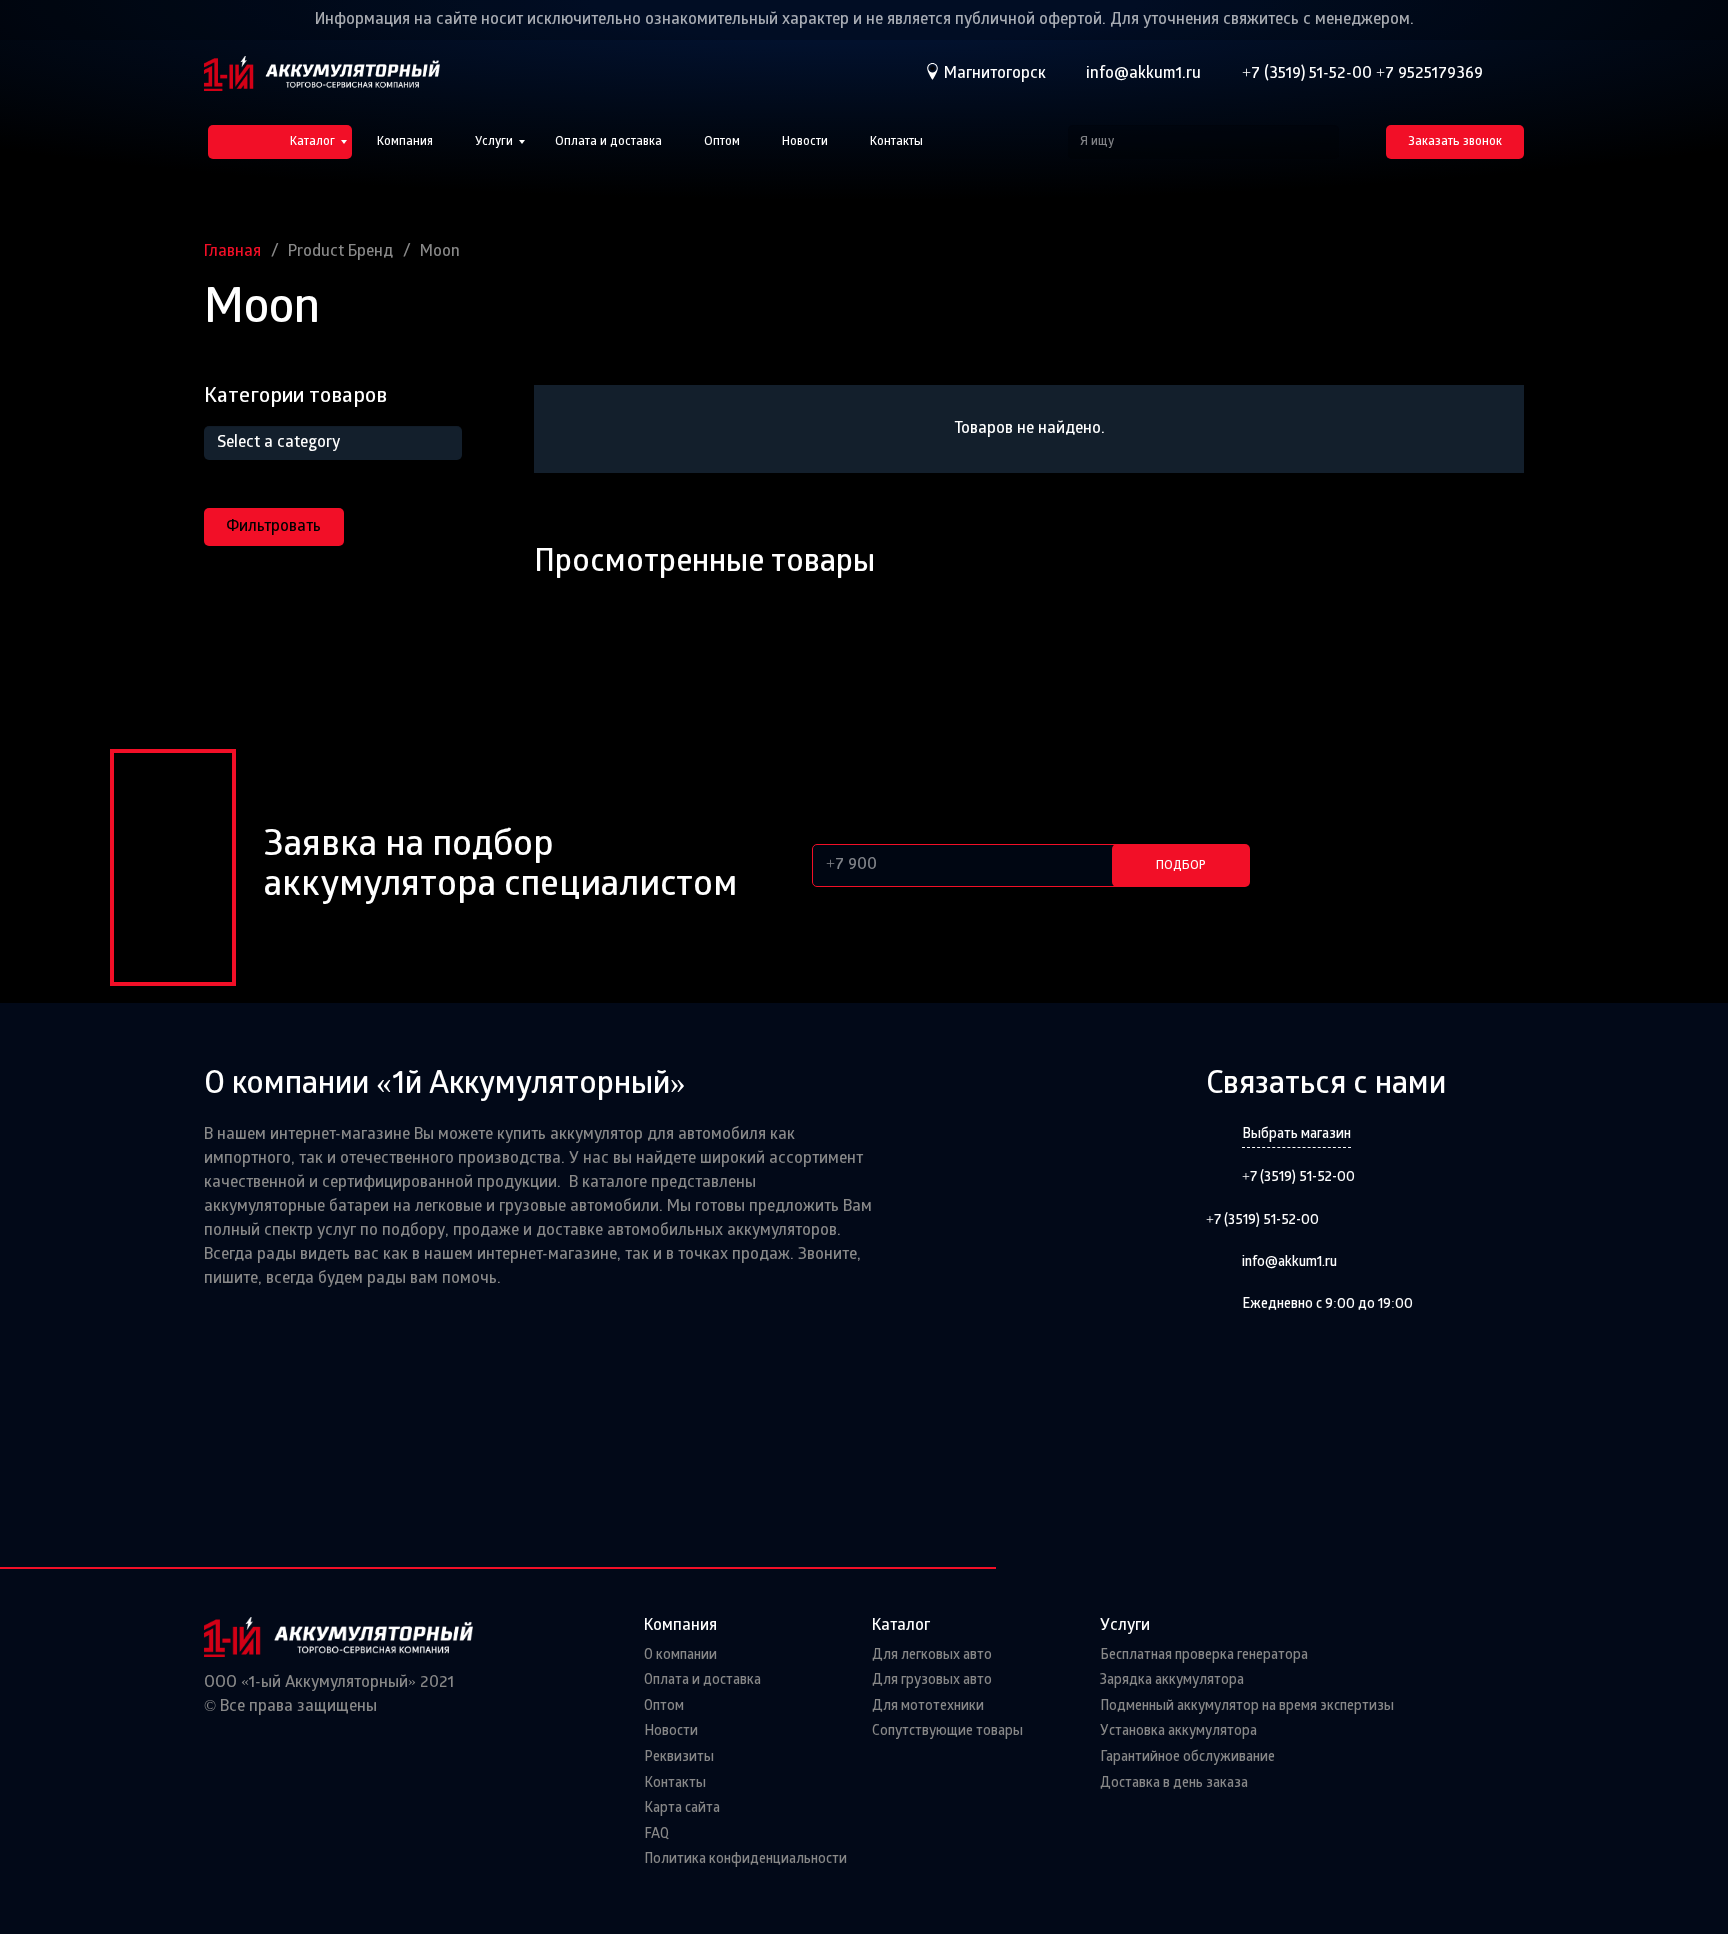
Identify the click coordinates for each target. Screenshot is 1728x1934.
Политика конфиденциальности (745, 1859)
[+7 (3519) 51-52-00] (1224, 1177)
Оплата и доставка (702, 1680)
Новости (671, 1731)
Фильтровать (273, 527)
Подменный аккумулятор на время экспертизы (1247, 1706)
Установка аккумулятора (1178, 1731)
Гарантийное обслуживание (1187, 1757)
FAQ (656, 1834)
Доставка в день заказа (1174, 1783)
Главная (232, 252)
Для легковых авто (932, 1655)
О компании (680, 1655)
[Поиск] (1321, 142)
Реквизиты (679, 1757)
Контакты (675, 1783)
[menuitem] (280, 142)
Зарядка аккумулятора (1172, 1680)
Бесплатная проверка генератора (1204, 1655)
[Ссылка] (322, 73)
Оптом (664, 1706)
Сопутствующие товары (947, 1731)
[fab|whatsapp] (1515, 74)
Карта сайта (682, 1808)
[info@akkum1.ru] (1224, 1263)
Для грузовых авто (932, 1680)
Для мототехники (928, 1706)
